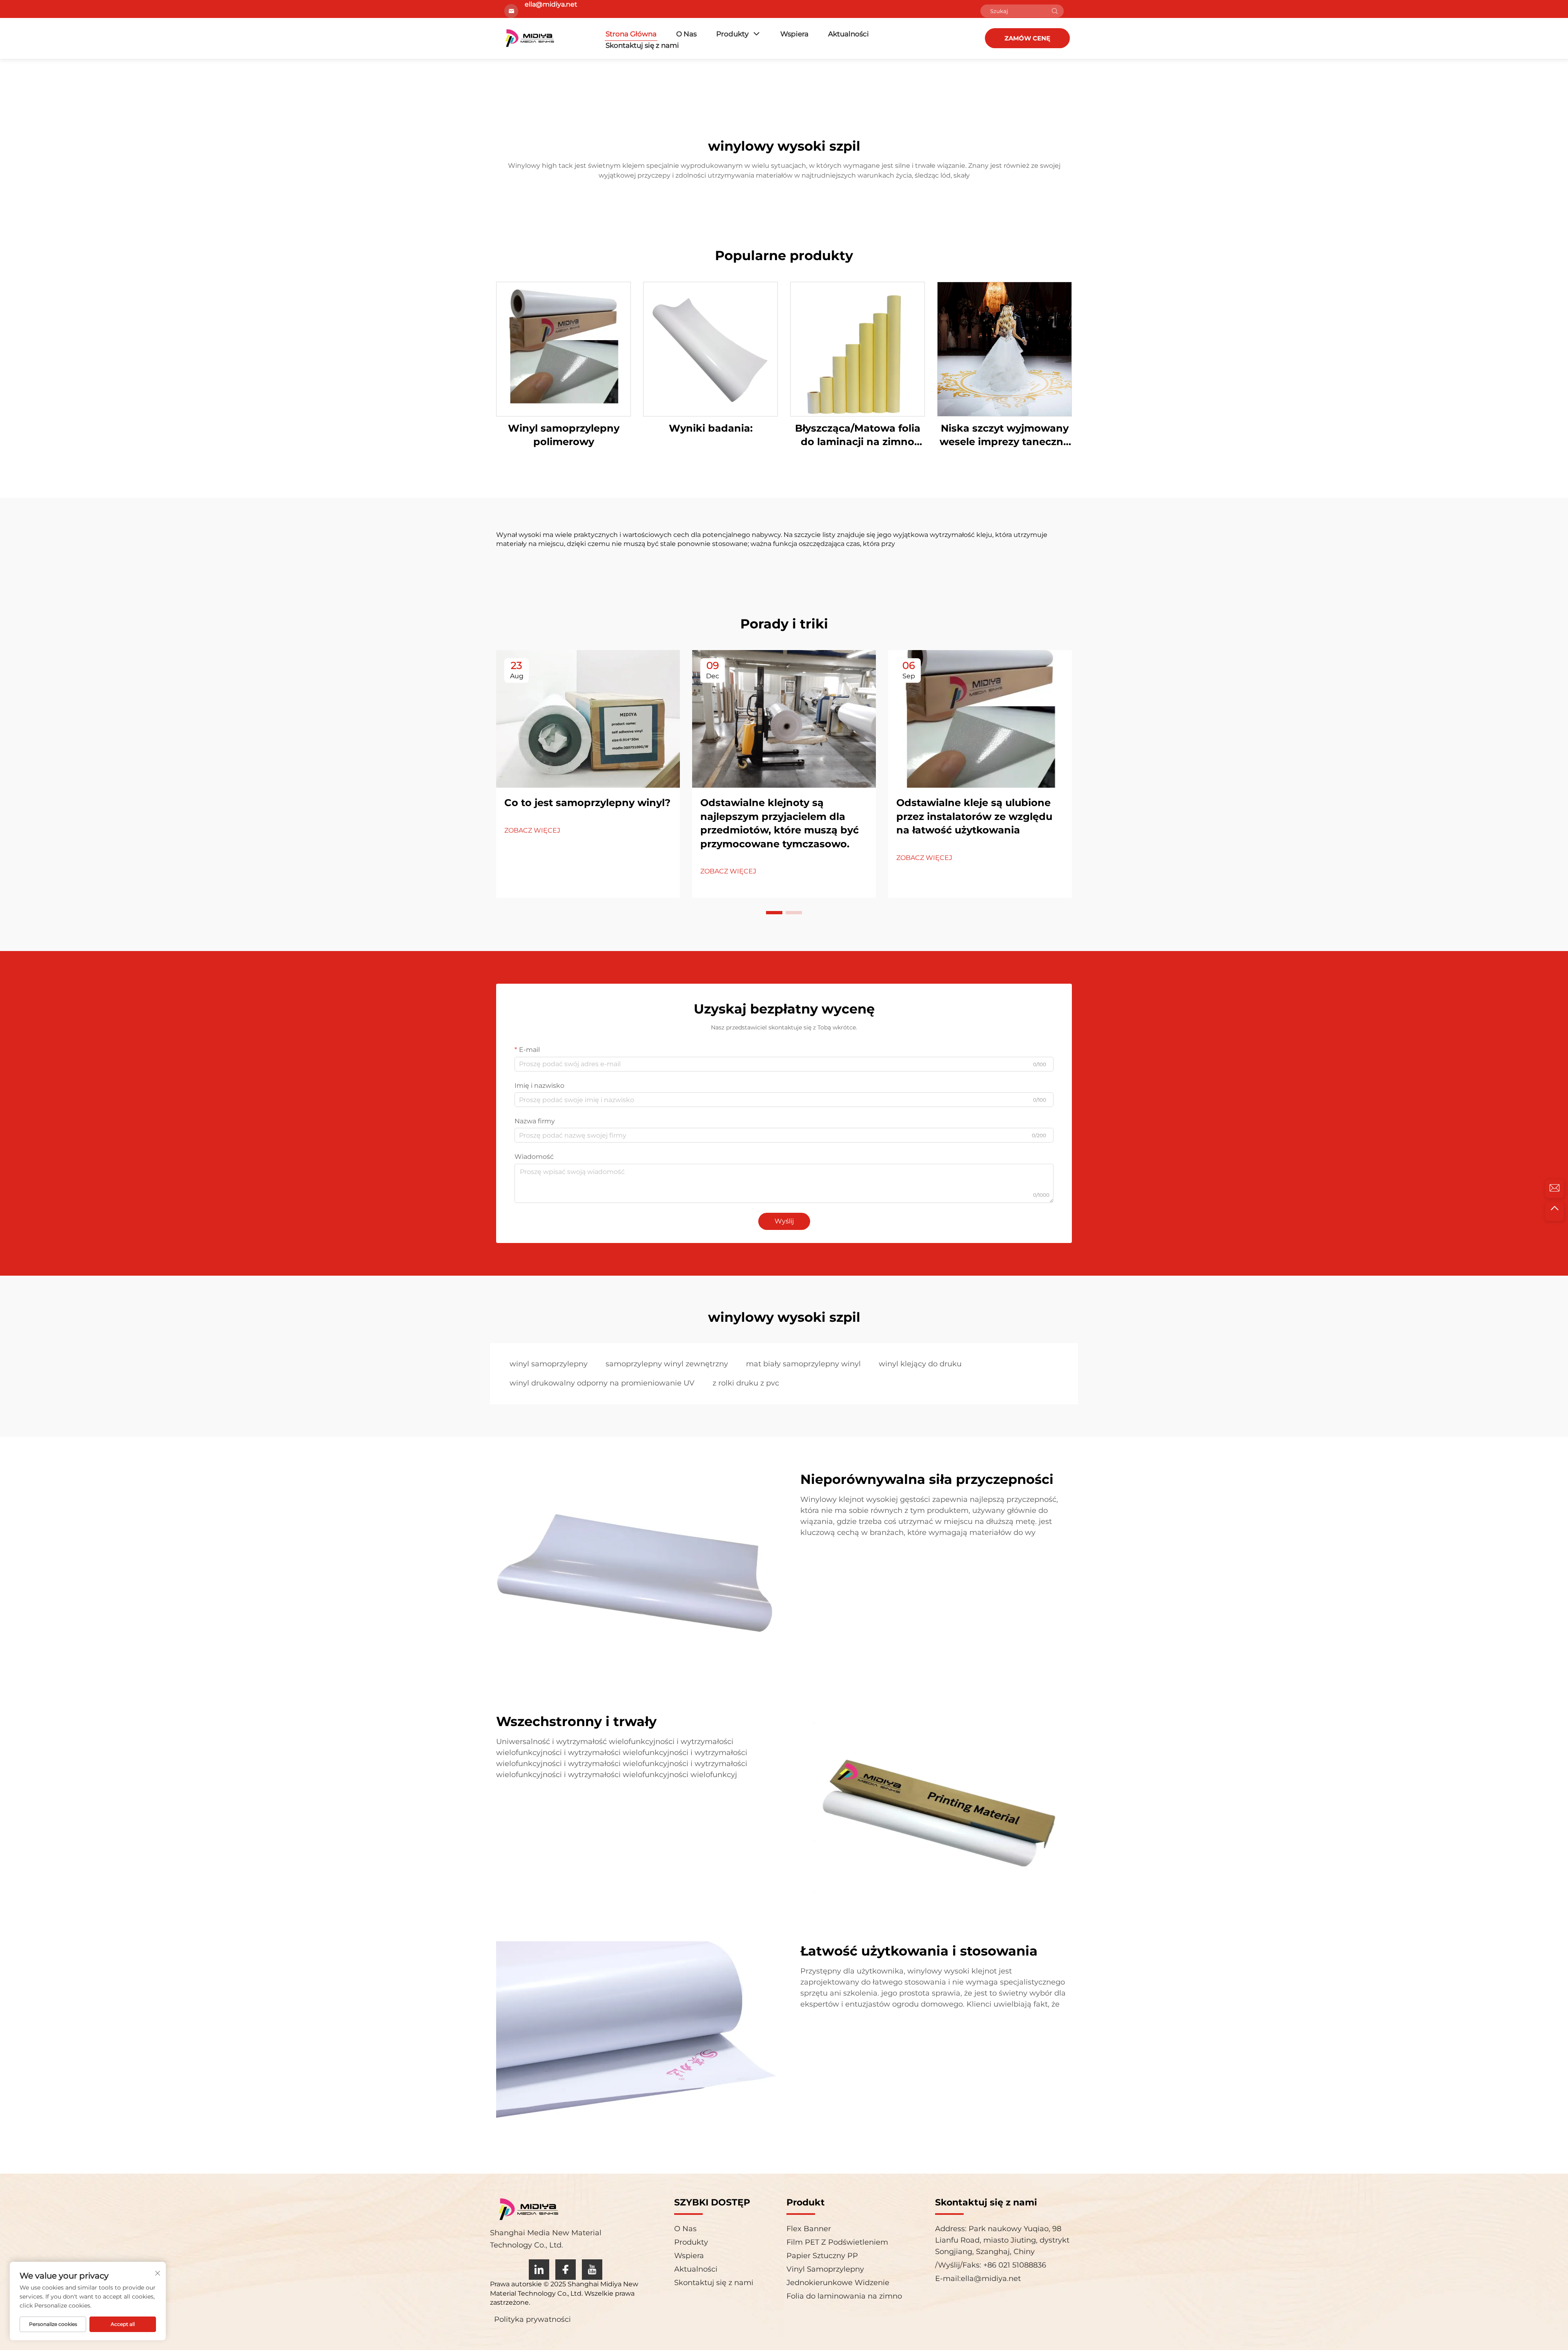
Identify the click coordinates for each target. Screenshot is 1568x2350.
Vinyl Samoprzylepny (825, 2269)
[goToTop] (1555, 1212)
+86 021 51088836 (1014, 2265)
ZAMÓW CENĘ (1027, 38)
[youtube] (592, 2270)
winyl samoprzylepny (549, 1364)
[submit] (1055, 11)
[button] (774, 913)
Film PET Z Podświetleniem (837, 2242)
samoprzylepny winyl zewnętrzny (667, 1364)
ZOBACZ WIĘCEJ (532, 830)
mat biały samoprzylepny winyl (803, 1364)
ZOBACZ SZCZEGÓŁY (563, 349)
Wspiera (794, 34)
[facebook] (566, 2270)
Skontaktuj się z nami (642, 45)
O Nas (686, 34)
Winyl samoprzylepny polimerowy (564, 435)
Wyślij (784, 1221)
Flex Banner (809, 2229)
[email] (1555, 1189)
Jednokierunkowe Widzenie (838, 2283)
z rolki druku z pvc (746, 1383)
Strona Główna (631, 34)
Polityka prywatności (532, 2319)
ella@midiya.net (991, 2279)
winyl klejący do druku (920, 1364)
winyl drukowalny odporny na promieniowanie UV (602, 1383)
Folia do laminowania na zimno (844, 2296)
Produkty (732, 34)
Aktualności (849, 34)
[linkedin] (539, 2270)
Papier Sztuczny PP (822, 2256)
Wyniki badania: (711, 428)
